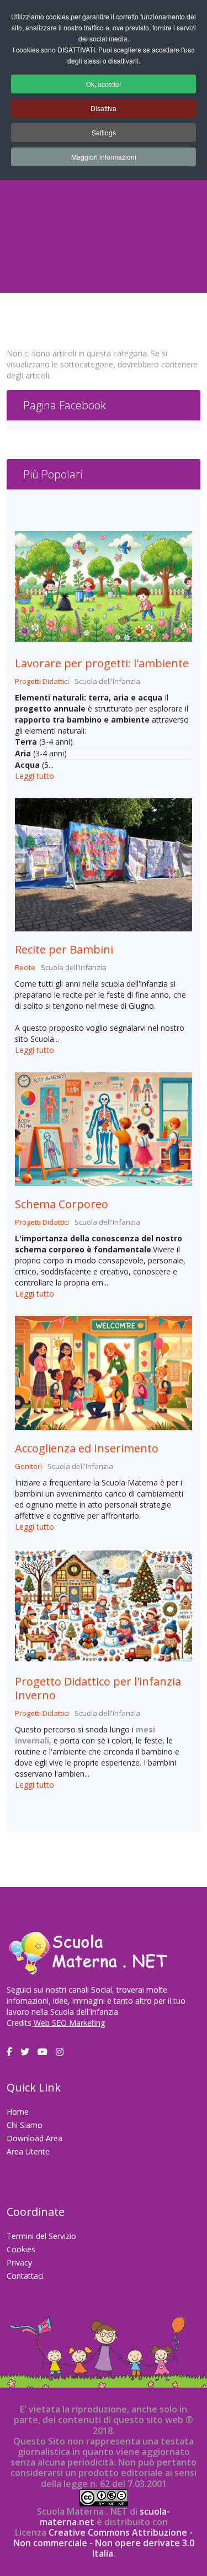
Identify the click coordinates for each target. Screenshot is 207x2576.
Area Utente (28, 2151)
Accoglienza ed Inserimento (87, 1448)
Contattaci (25, 2276)
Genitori (28, 1466)
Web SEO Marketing (69, 2023)
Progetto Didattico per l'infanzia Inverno (98, 1688)
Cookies (21, 2249)
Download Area (34, 2138)
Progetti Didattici (42, 681)
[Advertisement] (104, 199)
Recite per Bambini (64, 949)
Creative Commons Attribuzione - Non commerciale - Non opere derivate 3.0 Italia (104, 2543)
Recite (25, 967)
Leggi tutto (34, 776)
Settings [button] (104, 132)
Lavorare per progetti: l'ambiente (102, 663)
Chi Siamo (25, 2125)
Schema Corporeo (62, 1204)
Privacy (19, 2262)
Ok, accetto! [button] (104, 84)
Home (18, 2112)
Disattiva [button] (104, 108)
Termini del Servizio (41, 2236)
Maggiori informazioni (104, 157)
